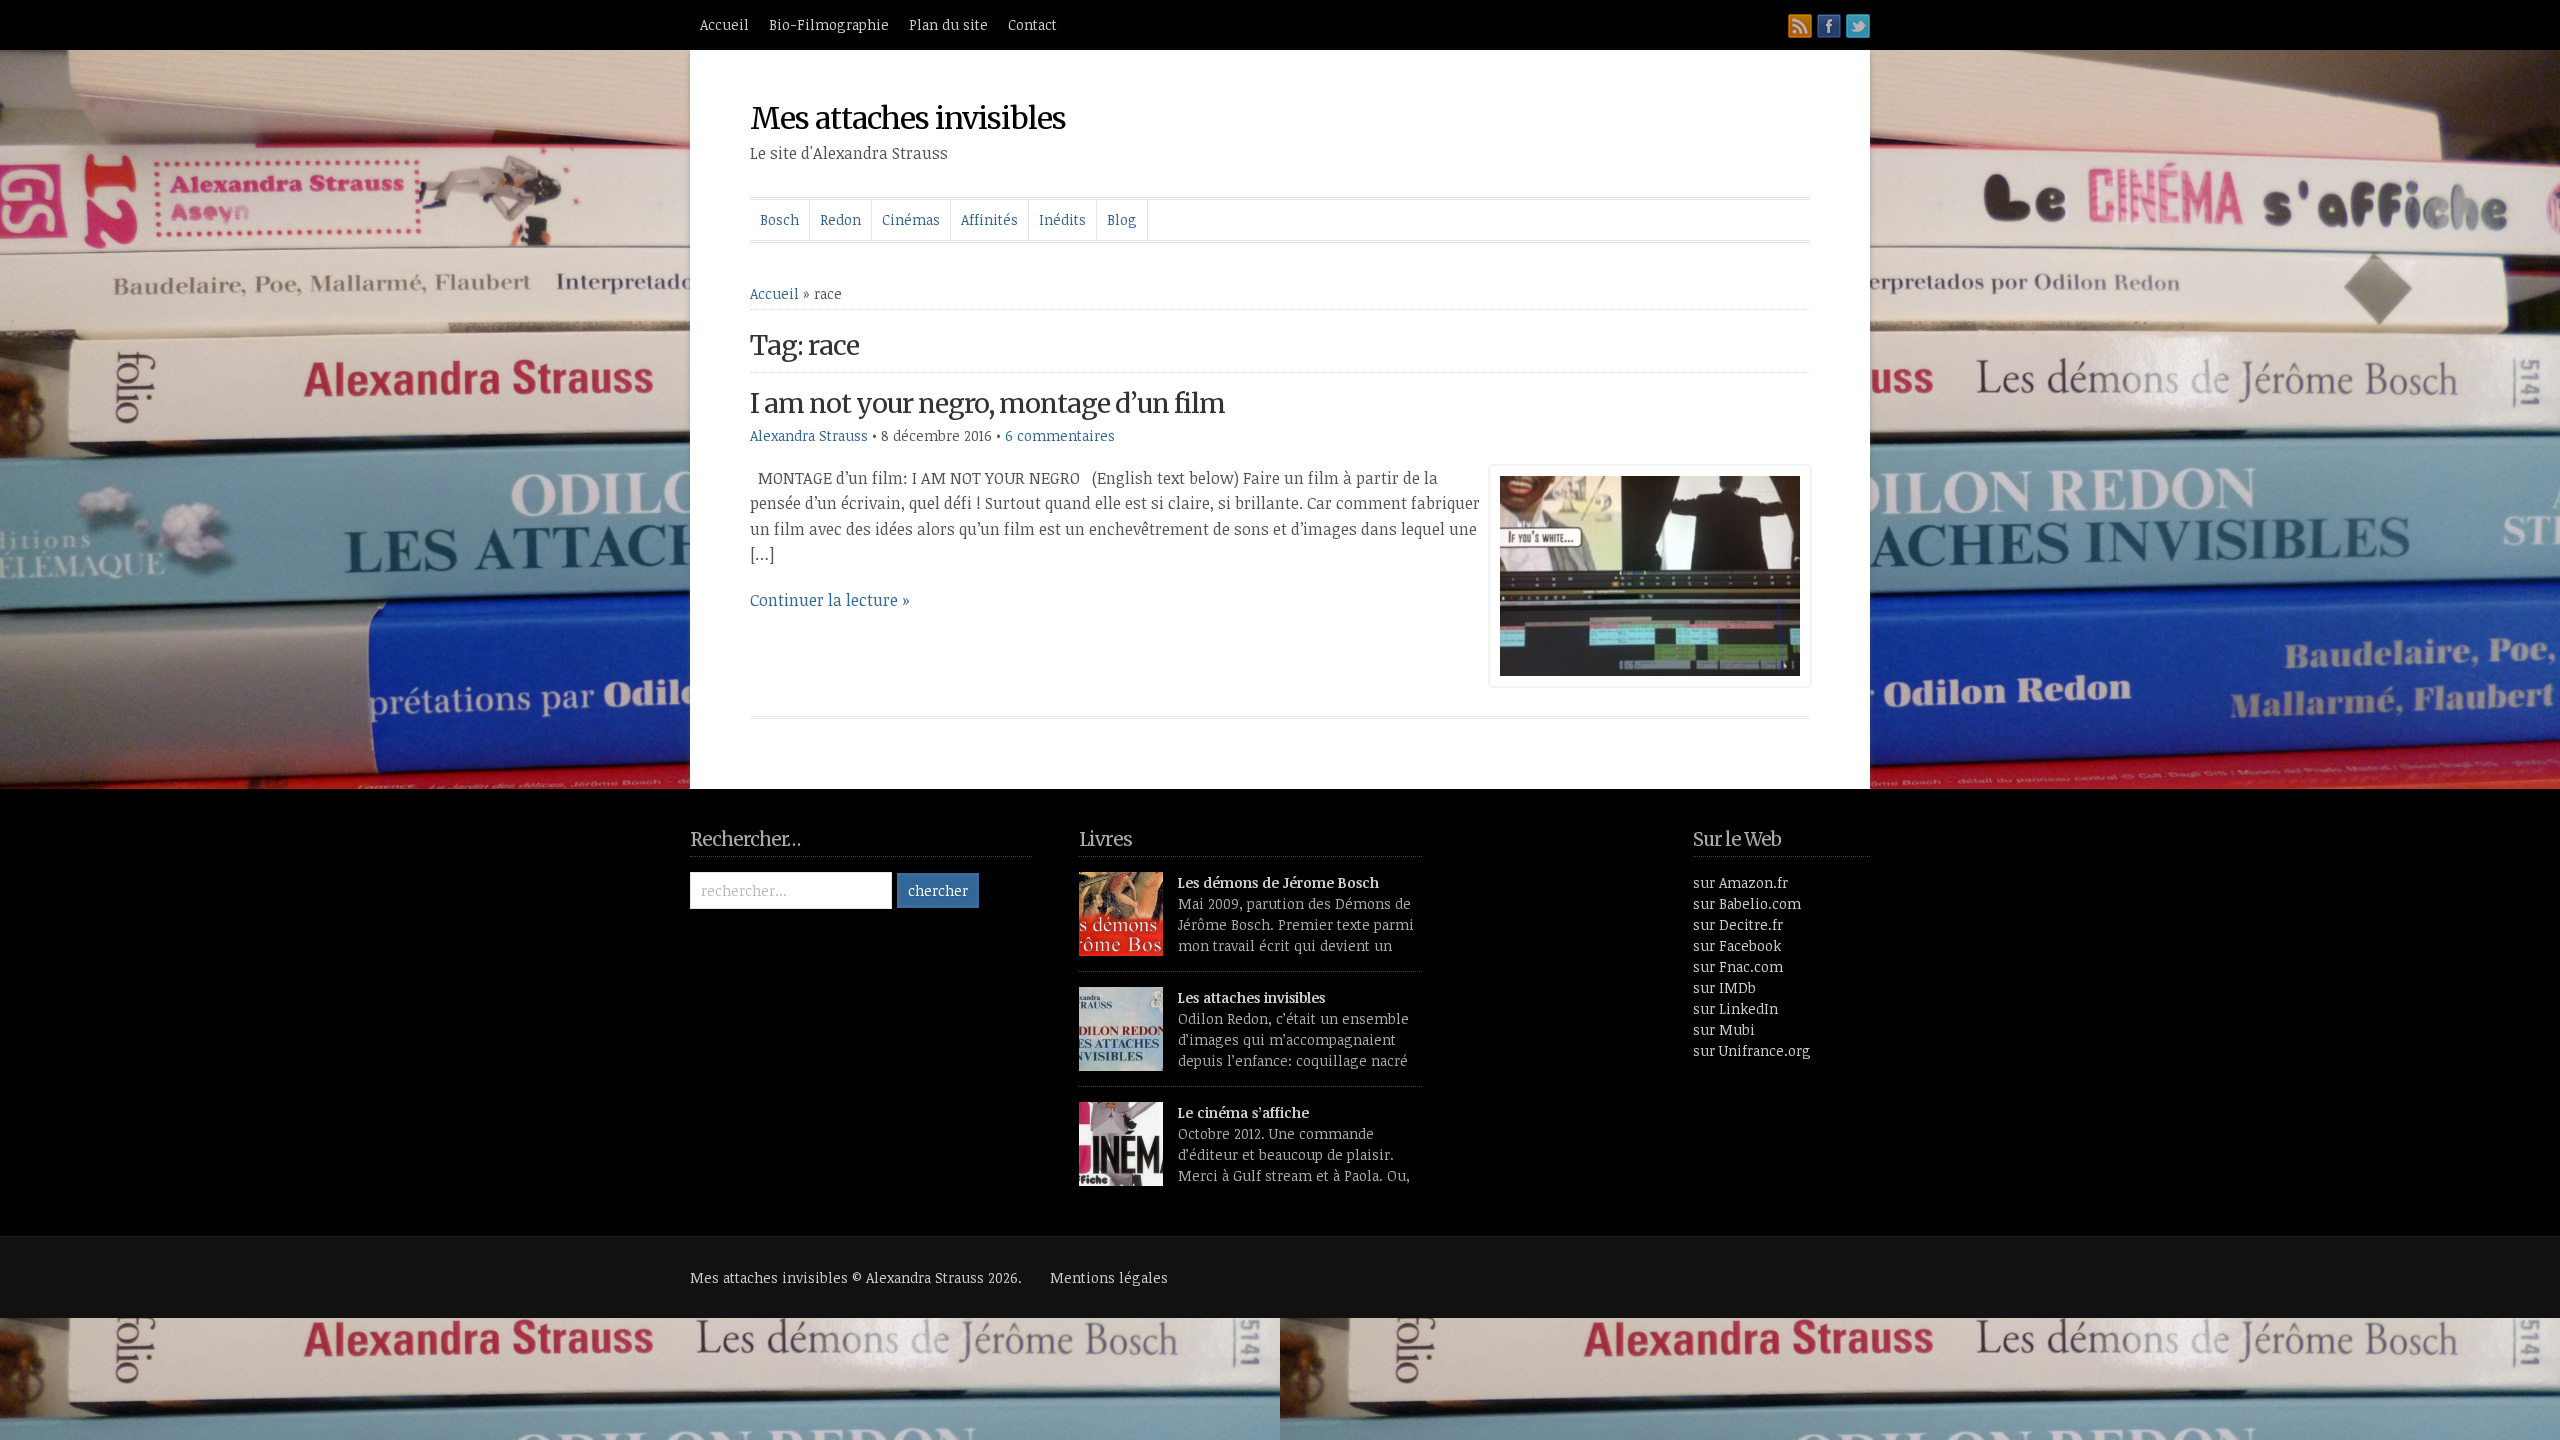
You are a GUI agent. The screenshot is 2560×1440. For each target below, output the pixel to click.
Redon (840, 219)
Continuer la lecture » (830, 600)
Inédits (1062, 219)
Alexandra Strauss (809, 435)
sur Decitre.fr (1738, 924)
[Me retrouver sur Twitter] (1858, 26)
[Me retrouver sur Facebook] (1829, 26)
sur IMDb (1724, 987)
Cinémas (911, 219)
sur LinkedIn (1735, 1008)
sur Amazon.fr (1740, 882)
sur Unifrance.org (1752, 1050)
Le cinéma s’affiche (1243, 1112)
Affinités (989, 219)
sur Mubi (1724, 1029)
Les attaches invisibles (1251, 997)
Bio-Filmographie (829, 24)
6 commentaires (1060, 435)
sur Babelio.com (1747, 903)
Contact (1032, 24)
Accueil (724, 24)
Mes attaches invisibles (908, 118)
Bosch (779, 219)
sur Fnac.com (1738, 966)
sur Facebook (1737, 945)
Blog (1122, 219)
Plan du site (948, 24)
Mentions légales (1109, 1277)
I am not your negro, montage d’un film (987, 403)
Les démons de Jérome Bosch (1278, 882)
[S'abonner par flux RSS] (1800, 26)
